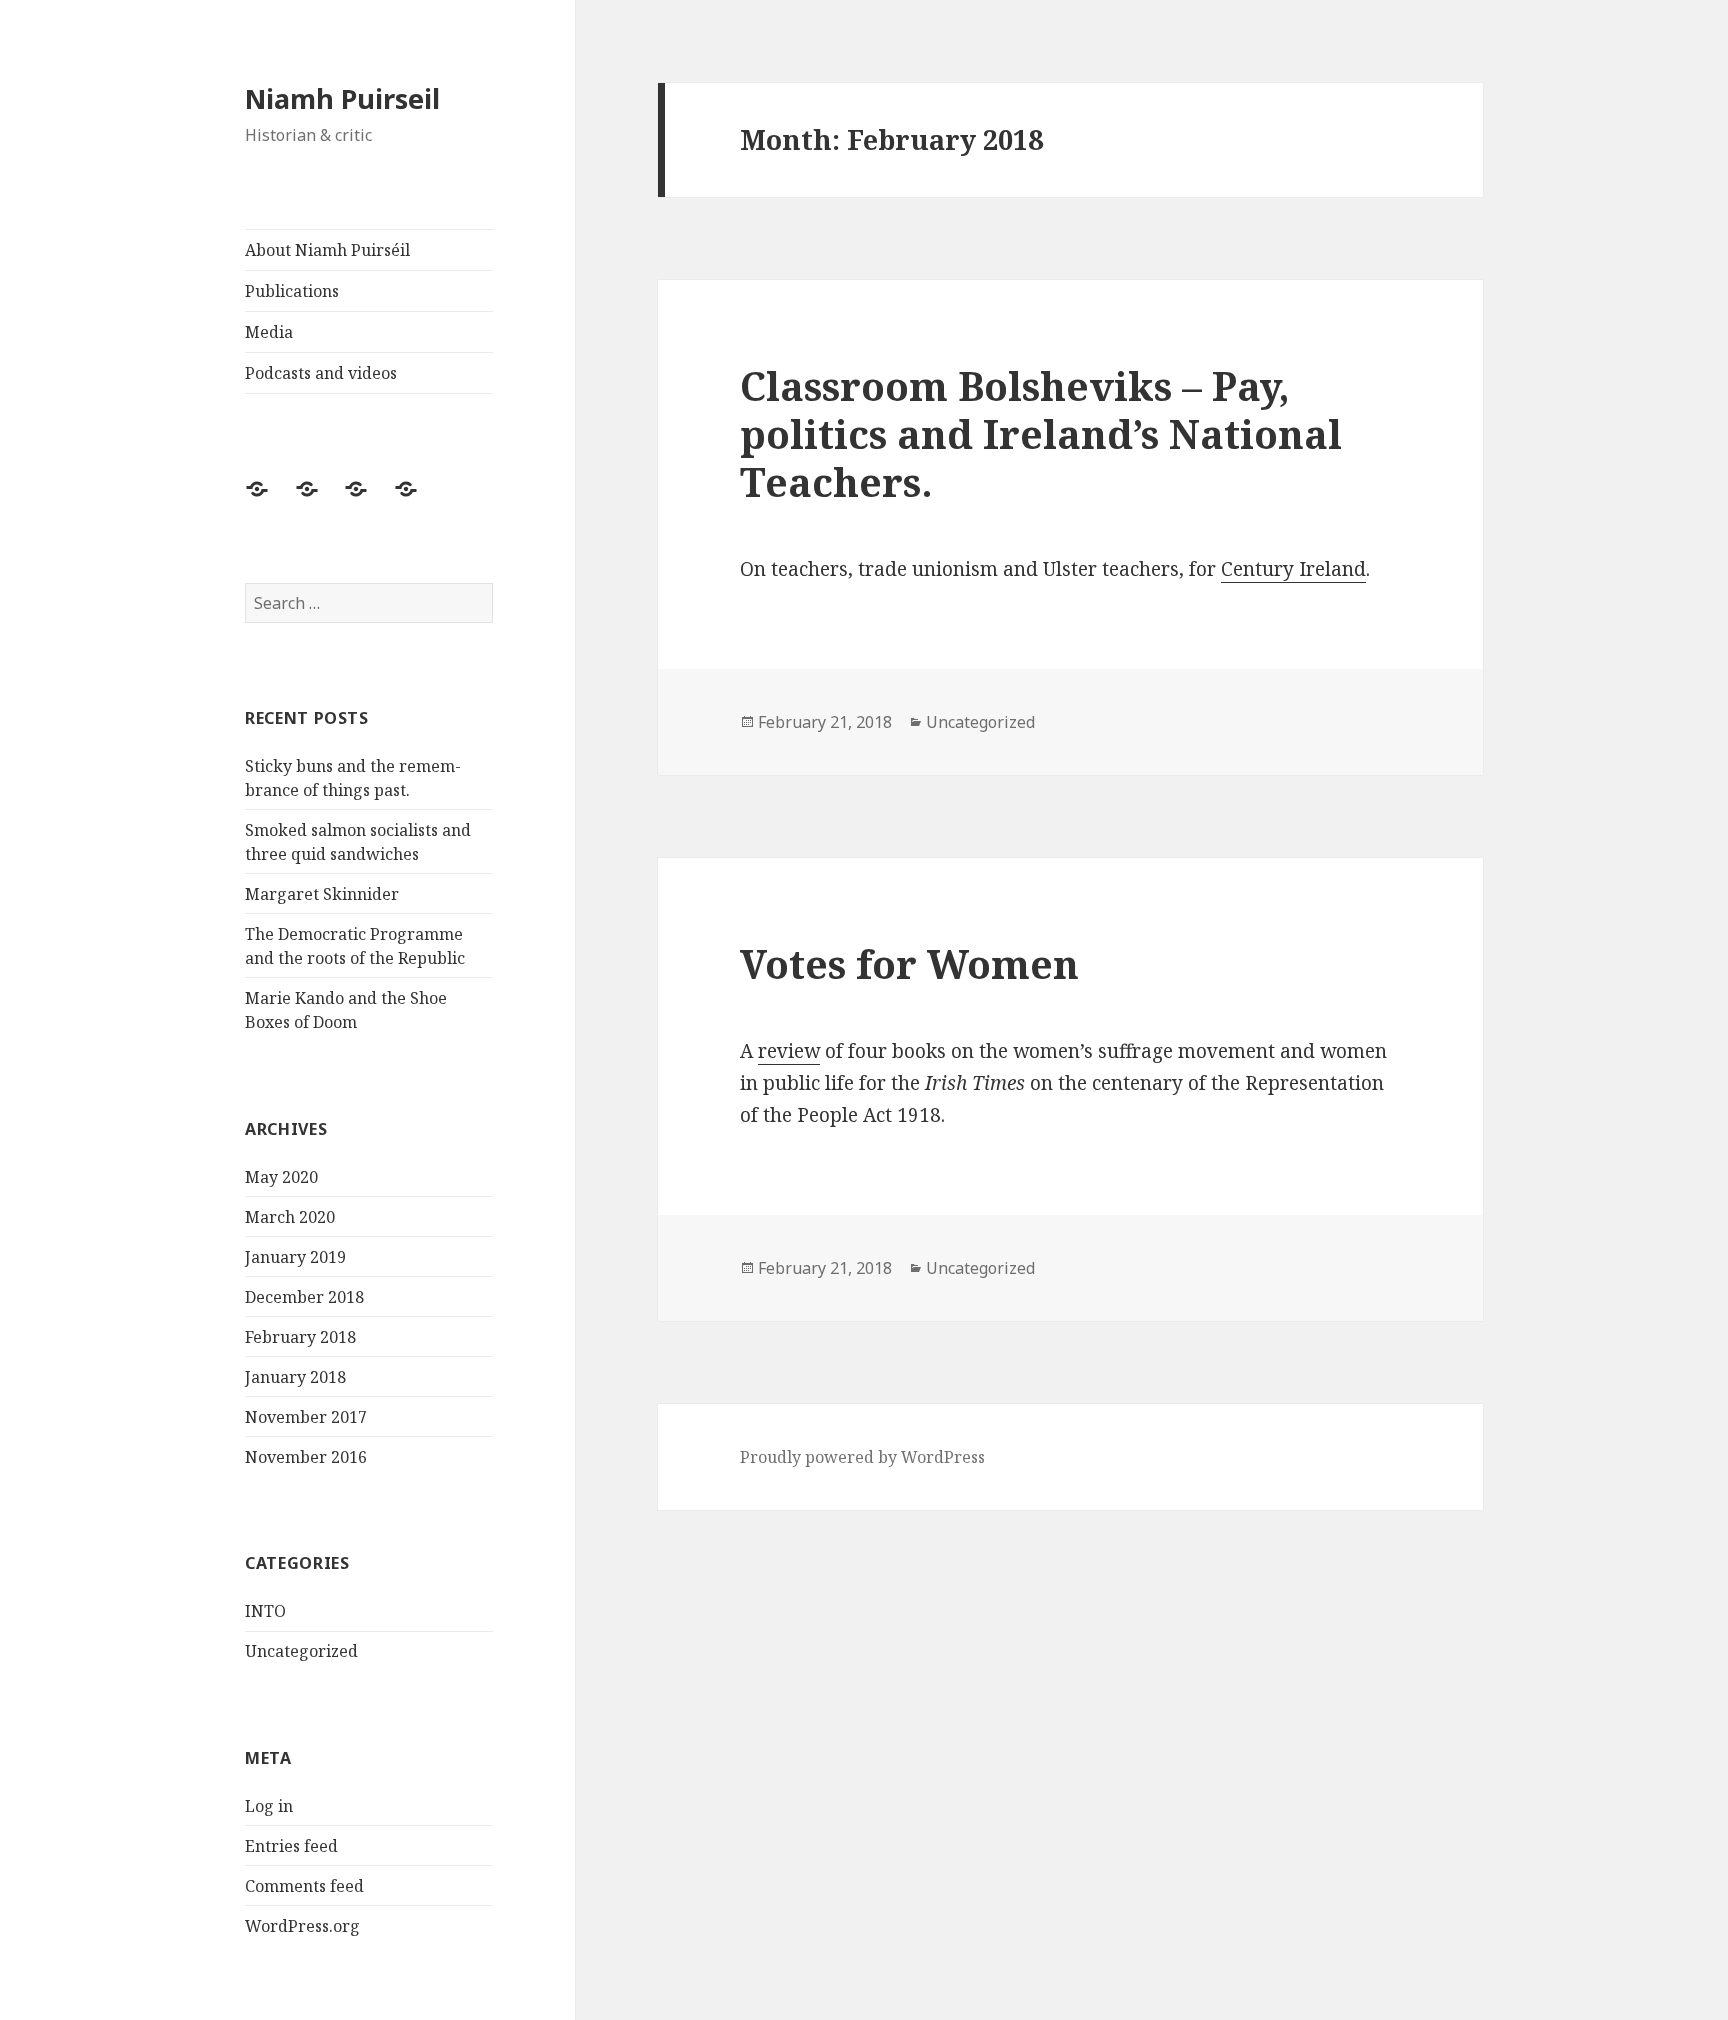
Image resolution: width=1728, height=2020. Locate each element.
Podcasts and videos (321, 373)
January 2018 (295, 1377)
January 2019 (295, 1257)
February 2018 (300, 1337)
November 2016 (306, 1457)
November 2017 (306, 1417)
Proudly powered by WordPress (862, 1457)
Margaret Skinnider (322, 894)
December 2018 (304, 1297)
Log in (269, 1806)
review (789, 1051)
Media (269, 332)
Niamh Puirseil (342, 98)
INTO (265, 1611)
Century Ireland (1293, 569)
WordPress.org (302, 1926)
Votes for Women (909, 963)
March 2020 (290, 1217)
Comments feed (304, 1886)
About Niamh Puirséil (327, 250)
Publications (292, 291)
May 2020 (281, 1177)
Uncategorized (301, 1651)
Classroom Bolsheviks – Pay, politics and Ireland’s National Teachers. (1041, 433)
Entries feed (291, 1846)
